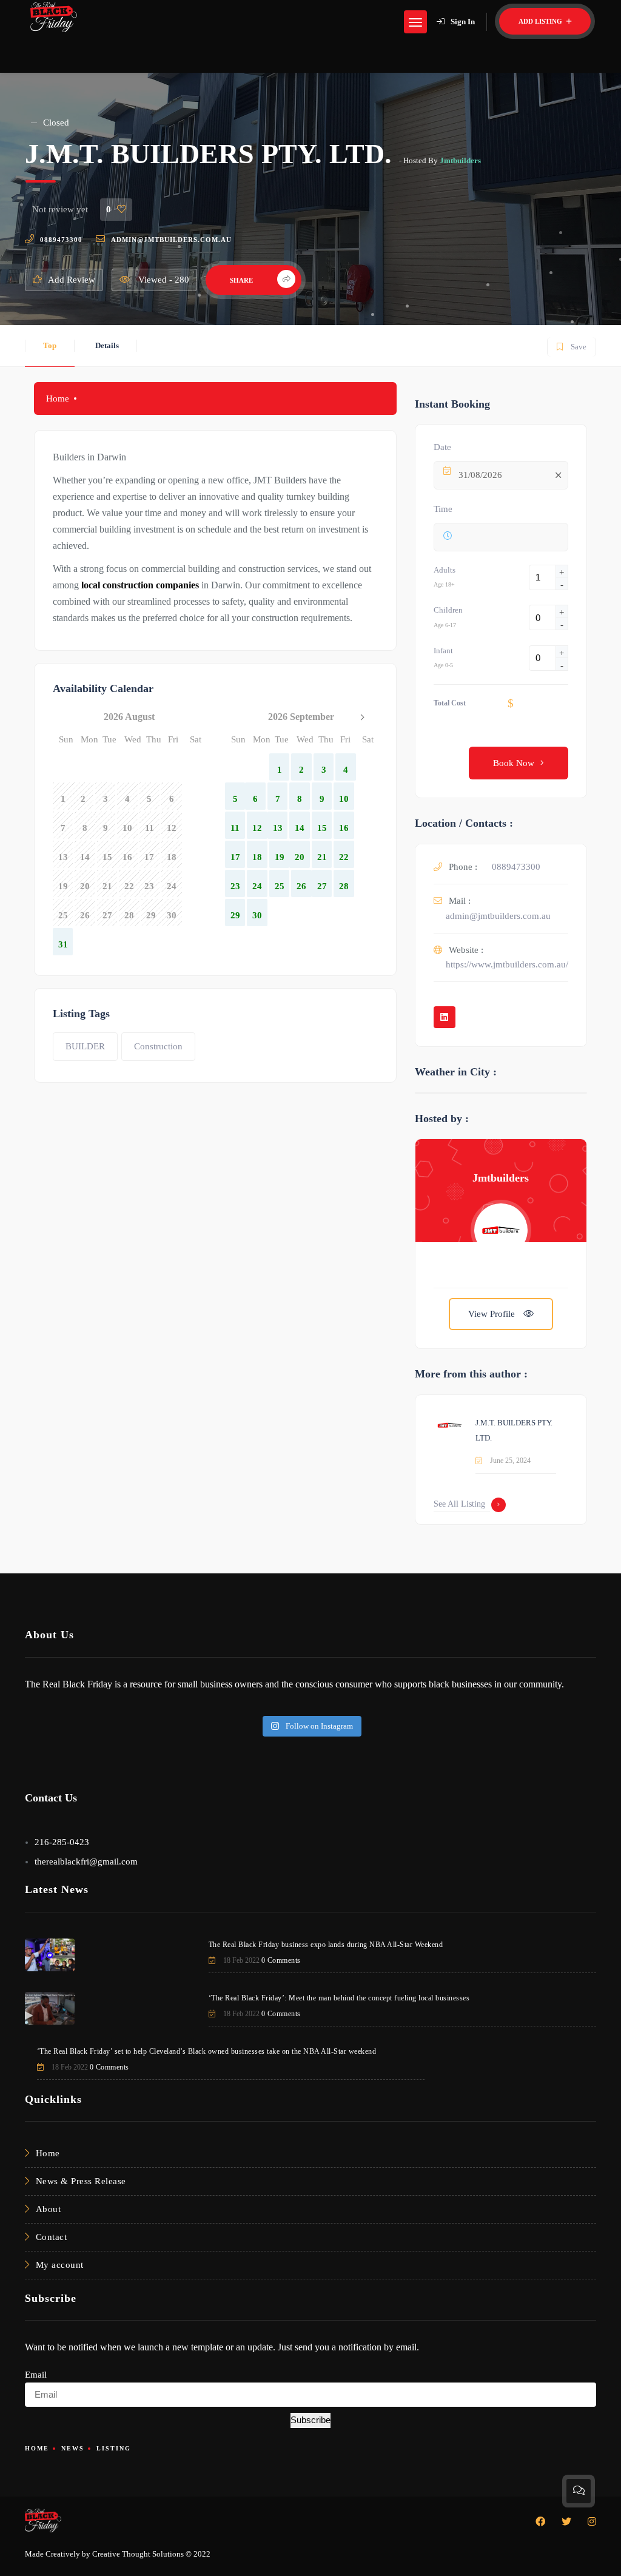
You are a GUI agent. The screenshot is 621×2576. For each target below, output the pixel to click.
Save (571, 344)
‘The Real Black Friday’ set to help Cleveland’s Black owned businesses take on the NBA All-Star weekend (207, 2051)
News (73, 2448)
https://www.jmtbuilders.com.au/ (507, 964)
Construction (158, 1046)
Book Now (514, 763)
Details (107, 345)
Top (50, 345)
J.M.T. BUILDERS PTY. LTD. (514, 1430)
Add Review (72, 280)
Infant (443, 651)
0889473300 (61, 240)
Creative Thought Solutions (138, 2554)
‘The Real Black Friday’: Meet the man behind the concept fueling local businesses (339, 1998)
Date (442, 447)
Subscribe (310, 2420)
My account (60, 2265)
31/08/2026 (480, 475)
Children (448, 610)
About (49, 2209)
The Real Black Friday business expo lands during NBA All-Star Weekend (326, 1945)
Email (36, 2375)
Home (58, 399)
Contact (52, 2237)
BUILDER (85, 1046)
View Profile (493, 1314)
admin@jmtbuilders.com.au (171, 240)
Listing (114, 2448)
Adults (445, 570)
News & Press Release (81, 2181)
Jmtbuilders (460, 160)
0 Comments (281, 1960)
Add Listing (541, 21)
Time (443, 509)
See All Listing (459, 1504)
